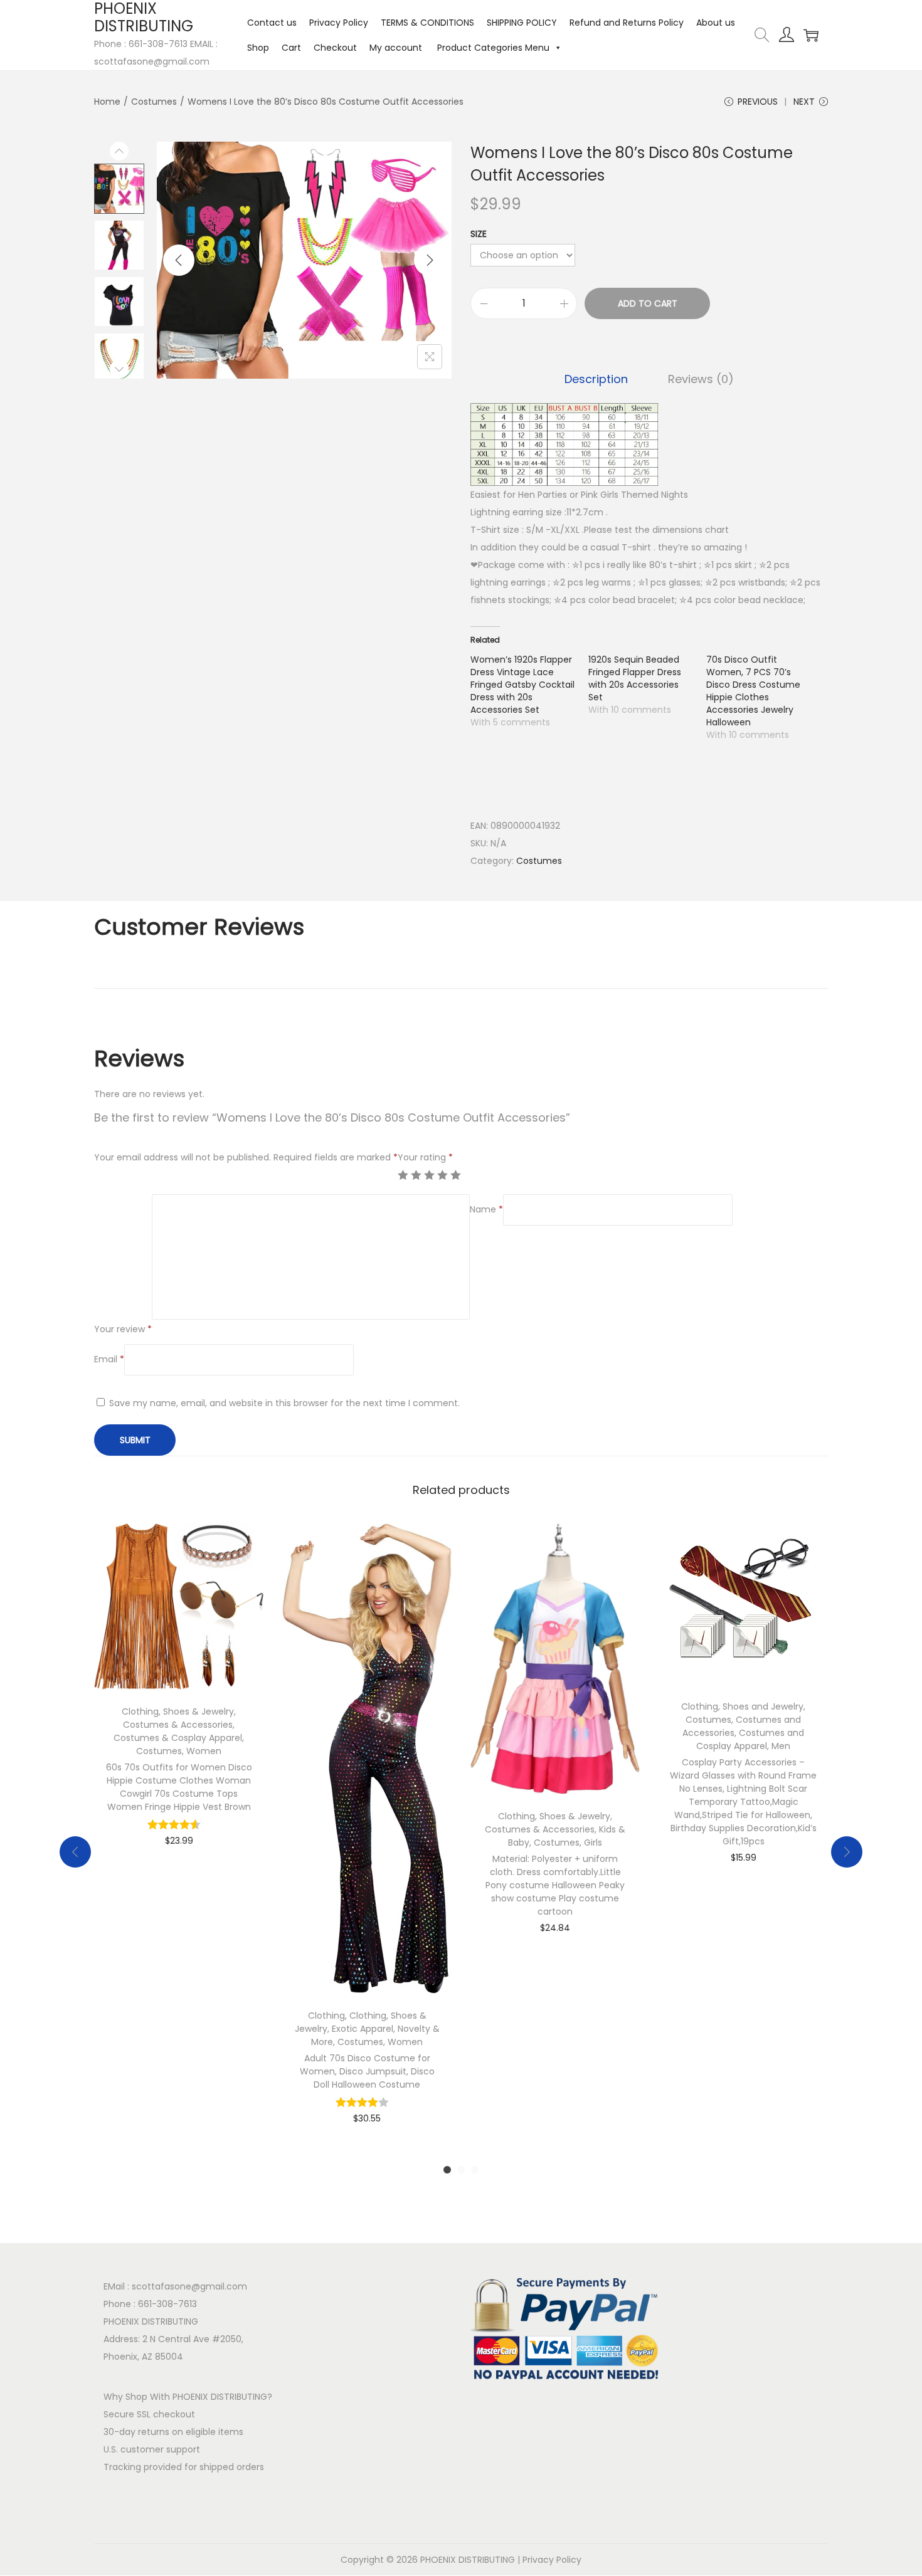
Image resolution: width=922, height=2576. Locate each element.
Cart (291, 48)
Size (479, 234)
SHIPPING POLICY (522, 23)
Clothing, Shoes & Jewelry (178, 1711)
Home (107, 102)
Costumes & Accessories (178, 1725)
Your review (123, 1329)
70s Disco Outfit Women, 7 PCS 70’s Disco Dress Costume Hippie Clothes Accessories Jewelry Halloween (753, 691)
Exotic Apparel (363, 2029)
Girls (593, 1843)
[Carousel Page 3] (475, 2170)
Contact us (272, 23)
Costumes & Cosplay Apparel (178, 1738)
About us (716, 23)
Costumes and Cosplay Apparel (750, 1739)
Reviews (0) (701, 379)
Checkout (335, 48)
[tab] (596, 379)
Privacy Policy (339, 23)
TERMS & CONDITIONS (427, 23)
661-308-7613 (167, 2304)
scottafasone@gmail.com (189, 2286)
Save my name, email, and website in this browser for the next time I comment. (284, 1403)
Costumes (154, 102)
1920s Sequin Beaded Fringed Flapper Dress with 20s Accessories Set (635, 678)
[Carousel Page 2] (461, 2170)
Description (596, 379)
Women (204, 1751)
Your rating (425, 1157)
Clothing (326, 2016)
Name (486, 1209)
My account (396, 48)
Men (781, 1746)
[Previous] (179, 260)
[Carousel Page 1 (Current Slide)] (447, 2170)
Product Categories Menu (492, 48)
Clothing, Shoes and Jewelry (742, 1706)
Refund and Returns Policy (627, 23)
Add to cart (648, 303)
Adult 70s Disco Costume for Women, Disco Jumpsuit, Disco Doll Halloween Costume (367, 2071)
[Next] (430, 260)
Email (109, 1359)
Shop (258, 48)
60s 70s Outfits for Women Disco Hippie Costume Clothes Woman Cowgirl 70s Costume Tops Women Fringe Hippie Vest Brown (179, 1787)
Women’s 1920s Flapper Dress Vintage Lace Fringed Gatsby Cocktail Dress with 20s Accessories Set (522, 685)
